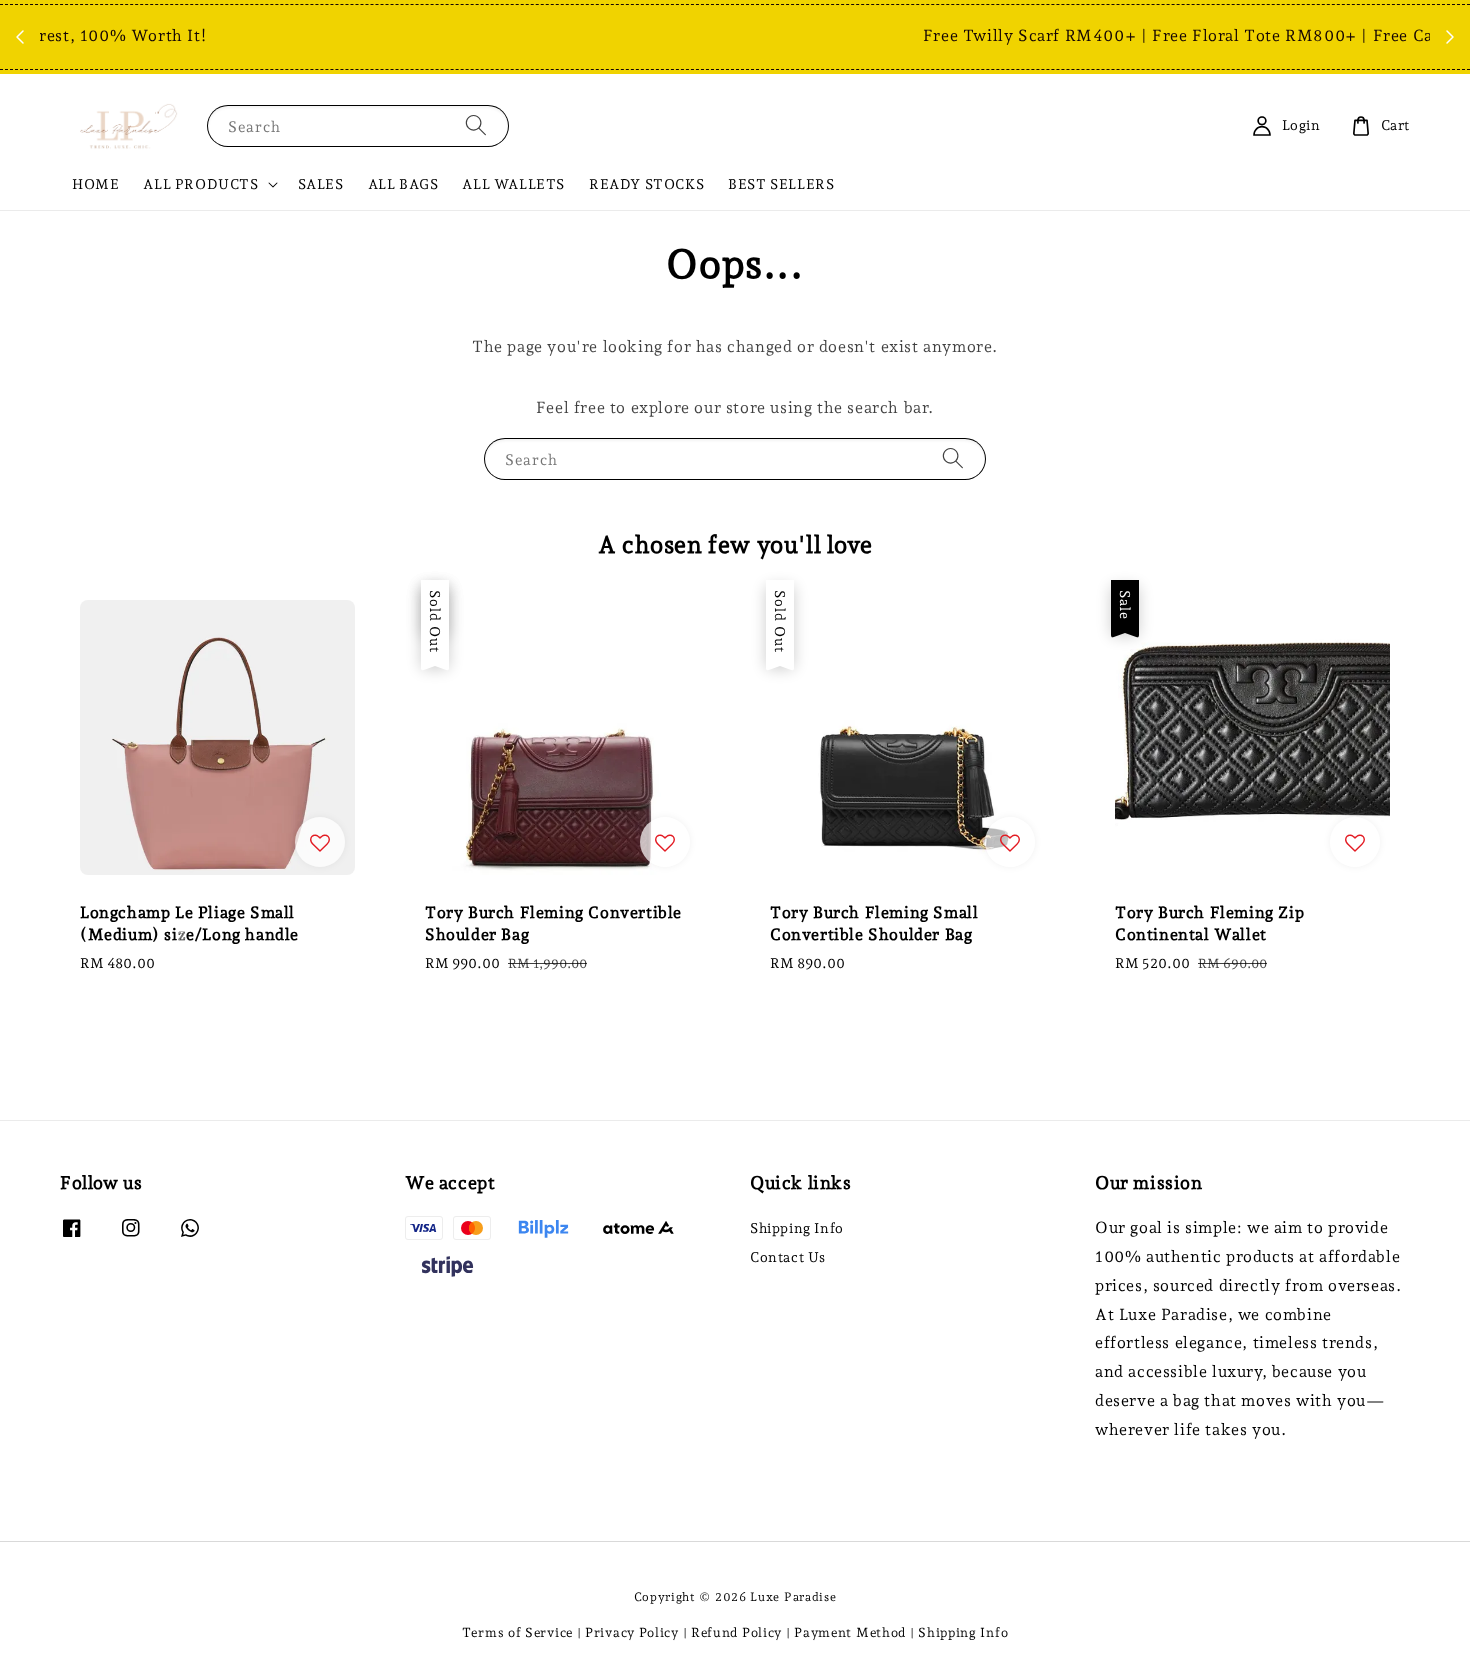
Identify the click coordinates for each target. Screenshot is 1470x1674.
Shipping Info (797, 1228)
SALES (321, 184)
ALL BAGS (403, 184)
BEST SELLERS (781, 184)
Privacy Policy (632, 1632)
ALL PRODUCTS (200, 184)
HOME (95, 184)
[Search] (476, 125)
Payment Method (850, 1632)
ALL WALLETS (513, 184)
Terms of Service (517, 1632)
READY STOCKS (646, 184)
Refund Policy (736, 1632)
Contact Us (788, 1257)
